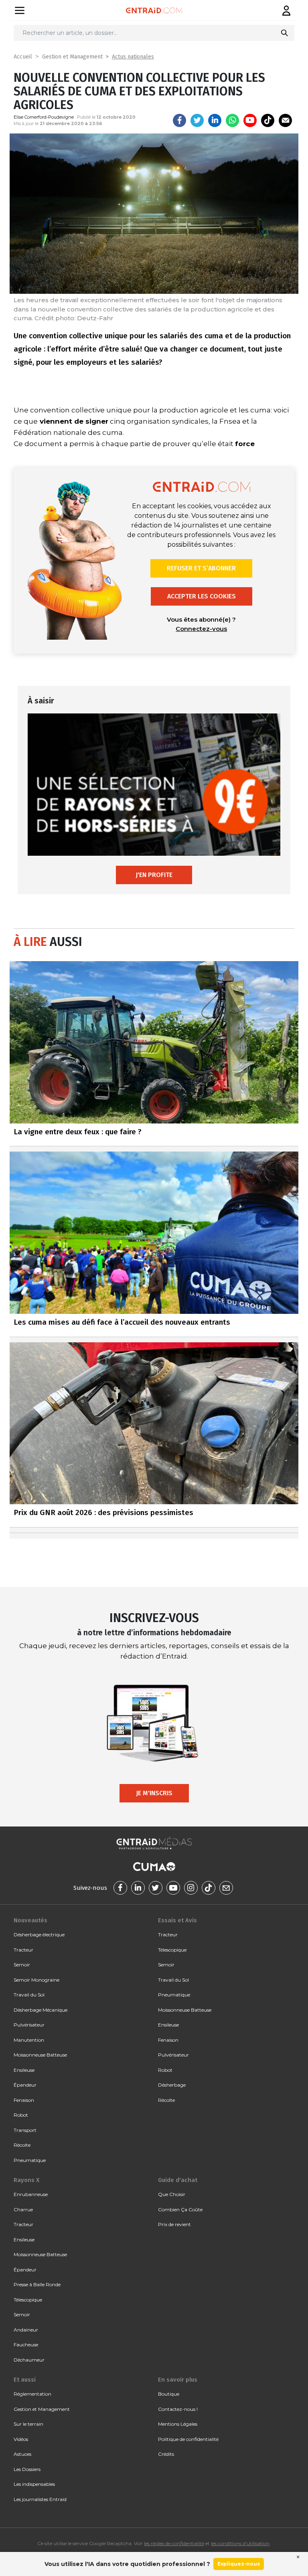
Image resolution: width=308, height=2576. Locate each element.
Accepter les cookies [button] (202, 596)
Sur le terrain (28, 2424)
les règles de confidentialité (174, 2543)
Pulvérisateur (29, 2025)
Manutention (29, 2040)
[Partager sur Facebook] (179, 120)
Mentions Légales (178, 2424)
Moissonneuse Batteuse (40, 2055)
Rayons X (26, 2180)
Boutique (169, 2394)
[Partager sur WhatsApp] (232, 120)
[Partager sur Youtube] (250, 120)
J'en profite (154, 875)
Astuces (22, 2454)
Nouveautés (30, 1920)
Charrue (23, 2209)
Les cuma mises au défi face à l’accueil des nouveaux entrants (122, 1322)
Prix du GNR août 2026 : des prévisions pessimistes (103, 1512)
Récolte (22, 2145)
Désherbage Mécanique (41, 2010)
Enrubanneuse (31, 2194)
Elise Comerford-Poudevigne (44, 117)
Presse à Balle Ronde (37, 2284)
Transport (25, 2130)
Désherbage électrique (39, 1935)
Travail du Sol (29, 1995)
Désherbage (172, 2085)
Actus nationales (133, 57)
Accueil (23, 57)
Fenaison (24, 2100)
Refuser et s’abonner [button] (201, 568)
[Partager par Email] (285, 120)
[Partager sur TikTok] (268, 120)
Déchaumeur (29, 2360)
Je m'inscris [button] (154, 1793)
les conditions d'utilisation (240, 2543)
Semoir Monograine (36, 1980)
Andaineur (26, 2330)
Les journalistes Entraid (40, 2499)
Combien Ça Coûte (180, 2209)
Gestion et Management (72, 57)
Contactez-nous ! (178, 2409)
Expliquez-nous (239, 2564)
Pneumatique (30, 2160)
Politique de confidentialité (188, 2439)
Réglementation (32, 2394)
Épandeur (25, 2085)
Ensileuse (24, 2070)
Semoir (22, 1965)
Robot (21, 2115)
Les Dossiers (27, 2469)
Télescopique (172, 1950)
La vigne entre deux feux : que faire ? (78, 1132)
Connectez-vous (201, 629)
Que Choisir (172, 2194)
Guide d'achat (178, 2180)
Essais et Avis (177, 1920)
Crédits (166, 2454)
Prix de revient (174, 2224)
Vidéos (21, 2439)
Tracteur (23, 1950)
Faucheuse (26, 2345)
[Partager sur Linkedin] (215, 120)
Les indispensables (34, 2484)
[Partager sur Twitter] (197, 120)
